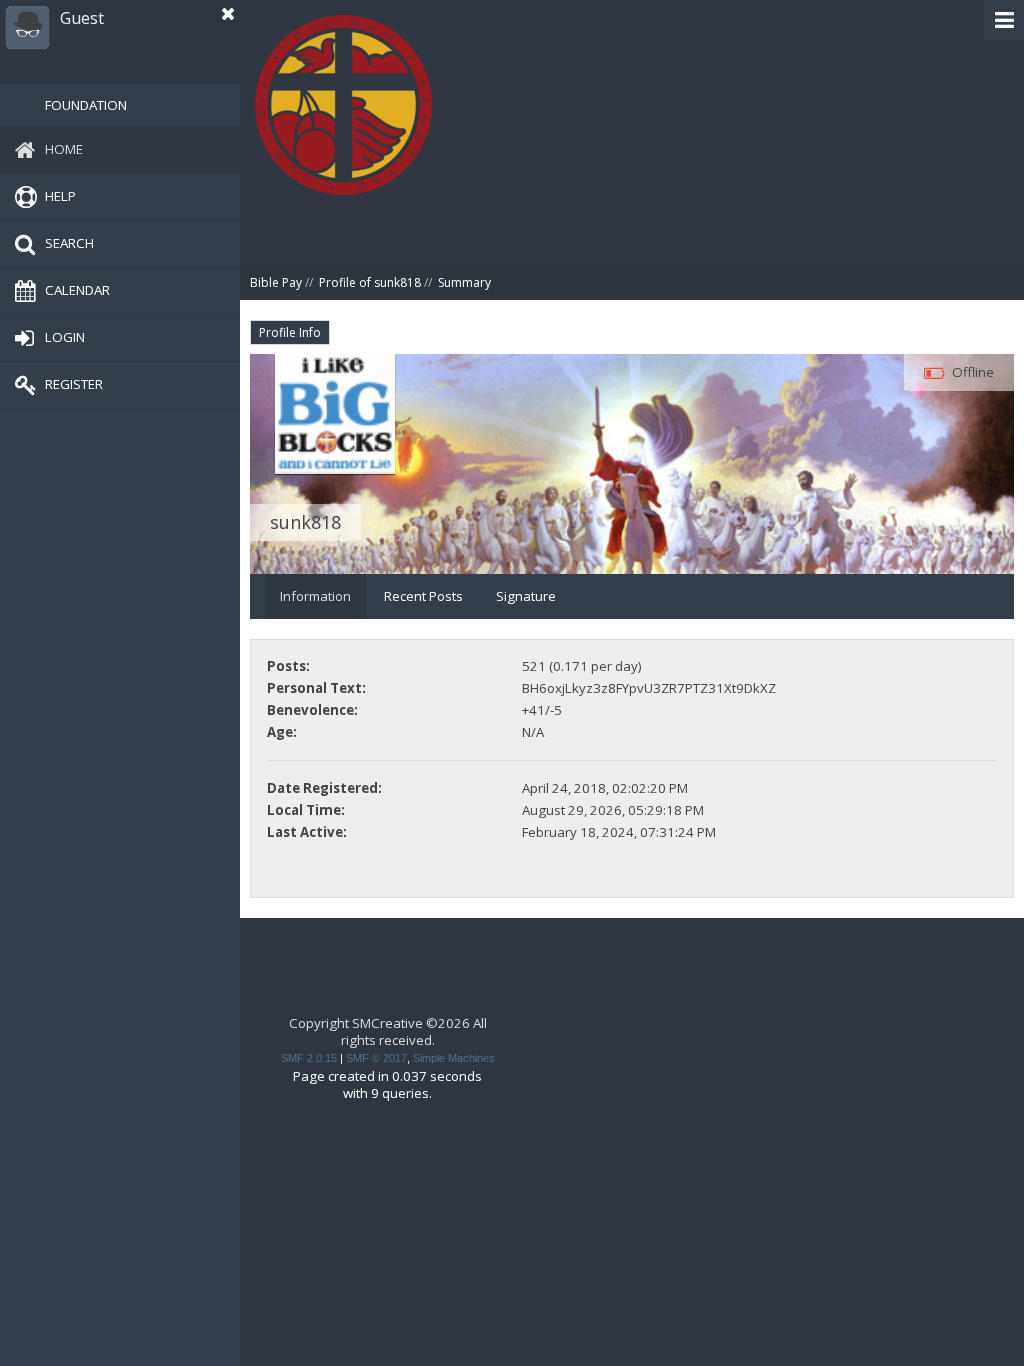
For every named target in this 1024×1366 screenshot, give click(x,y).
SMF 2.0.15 (309, 1058)
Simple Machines (454, 1058)
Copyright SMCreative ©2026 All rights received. (388, 1031)
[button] (1004, 20)
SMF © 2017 (376, 1058)
